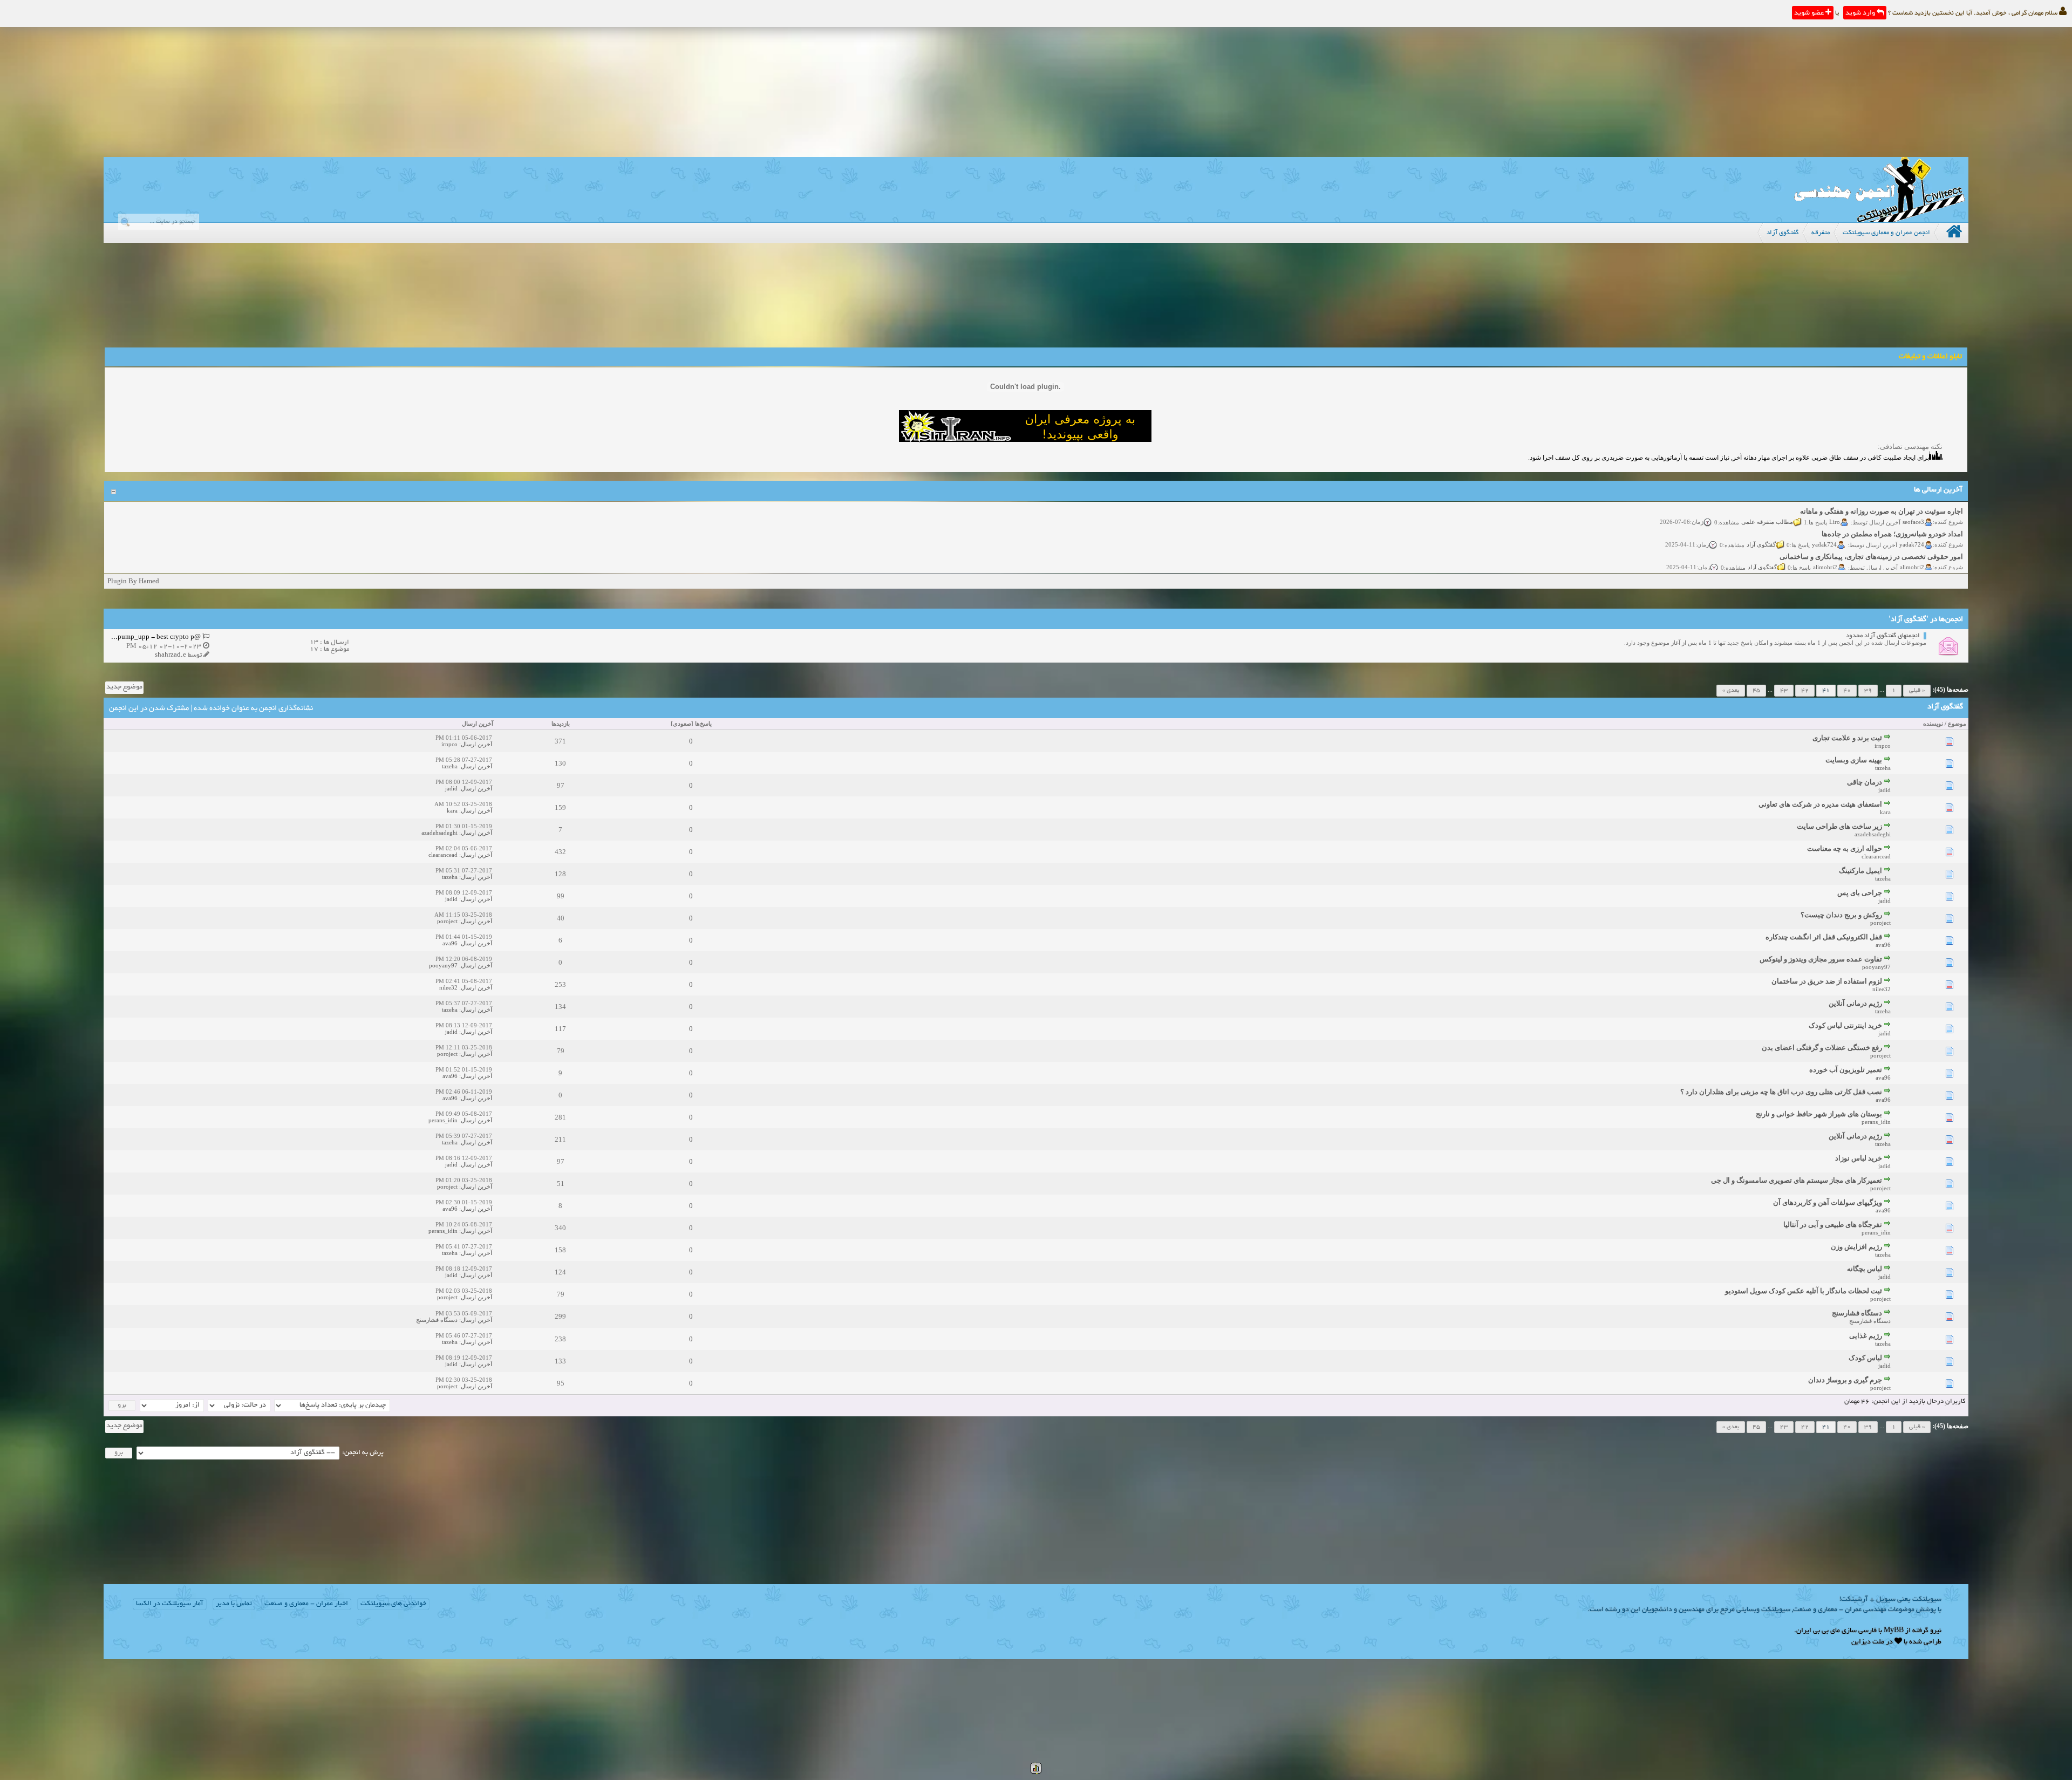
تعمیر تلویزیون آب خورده (1846, 1070)
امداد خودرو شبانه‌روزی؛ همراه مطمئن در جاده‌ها (1892, 510)
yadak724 (1912, 521)
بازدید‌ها (561, 724)
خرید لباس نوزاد (1859, 1158)
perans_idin (1876, 1122)
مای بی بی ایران (1818, 1631)
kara (1885, 812)
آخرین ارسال (478, 724)
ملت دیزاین (1868, 1642)
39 (1868, 691)
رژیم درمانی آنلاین (1855, 1003)
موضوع (1957, 724)
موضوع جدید (124, 687)
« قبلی (1917, 691)
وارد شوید (1861, 13)
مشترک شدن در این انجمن (149, 709)
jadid (1884, 790)
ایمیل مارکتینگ (1860, 871)
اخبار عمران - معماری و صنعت (306, 1604)
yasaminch (1911, 566)
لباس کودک (1865, 1358)
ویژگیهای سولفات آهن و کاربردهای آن (1828, 1202)
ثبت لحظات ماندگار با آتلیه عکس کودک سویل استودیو (1804, 1291)
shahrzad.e (171, 655)
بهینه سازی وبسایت (1854, 760)
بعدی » (1731, 691)
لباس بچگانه (1865, 1269)
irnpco (1883, 746)
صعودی (682, 724)
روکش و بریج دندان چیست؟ (1841, 915)
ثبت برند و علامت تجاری (1847, 738)
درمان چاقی (1865, 782)
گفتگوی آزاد (1761, 521)
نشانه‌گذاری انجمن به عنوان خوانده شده (253, 709)
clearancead (1876, 856)
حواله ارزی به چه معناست (1845, 848)
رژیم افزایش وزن (1856, 1247)
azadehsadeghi (1873, 834)
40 (1847, 691)
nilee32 (1882, 989)
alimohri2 (1912, 543)
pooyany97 (1876, 967)
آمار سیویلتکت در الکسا (170, 1604)
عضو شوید (1810, 13)
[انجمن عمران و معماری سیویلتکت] (1879, 219)
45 (1756, 691)
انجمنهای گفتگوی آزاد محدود (1883, 636)
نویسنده (1933, 724)
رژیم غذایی (1866, 1336)
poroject (1880, 923)
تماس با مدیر (234, 1604)
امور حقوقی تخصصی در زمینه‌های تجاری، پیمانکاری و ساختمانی (1871, 533)
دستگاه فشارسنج (1857, 1313)
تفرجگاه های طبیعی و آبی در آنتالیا (1833, 1225)
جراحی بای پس (1860, 893)
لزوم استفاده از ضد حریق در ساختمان (1827, 981)
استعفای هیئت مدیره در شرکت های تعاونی (1820, 804)
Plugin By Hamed (133, 581)
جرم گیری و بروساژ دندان (1845, 1380)
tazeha (1883, 768)
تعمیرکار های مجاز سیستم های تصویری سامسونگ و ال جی (1797, 1180)
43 (1784, 691)
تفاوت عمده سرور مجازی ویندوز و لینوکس (1821, 959)
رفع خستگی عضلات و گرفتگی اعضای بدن (1822, 1048)
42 (1805, 691)
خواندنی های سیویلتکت (393, 1604)
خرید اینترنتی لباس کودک (1845, 1025)
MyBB (1894, 1631)
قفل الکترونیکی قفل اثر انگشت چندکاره (1824, 937)
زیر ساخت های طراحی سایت (1839, 826)
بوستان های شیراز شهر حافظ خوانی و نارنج (1819, 1114)
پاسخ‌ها (703, 724)
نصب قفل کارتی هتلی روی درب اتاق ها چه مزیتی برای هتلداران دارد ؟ (1781, 1092)
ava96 (1883, 945)
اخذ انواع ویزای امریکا (1931, 555)
